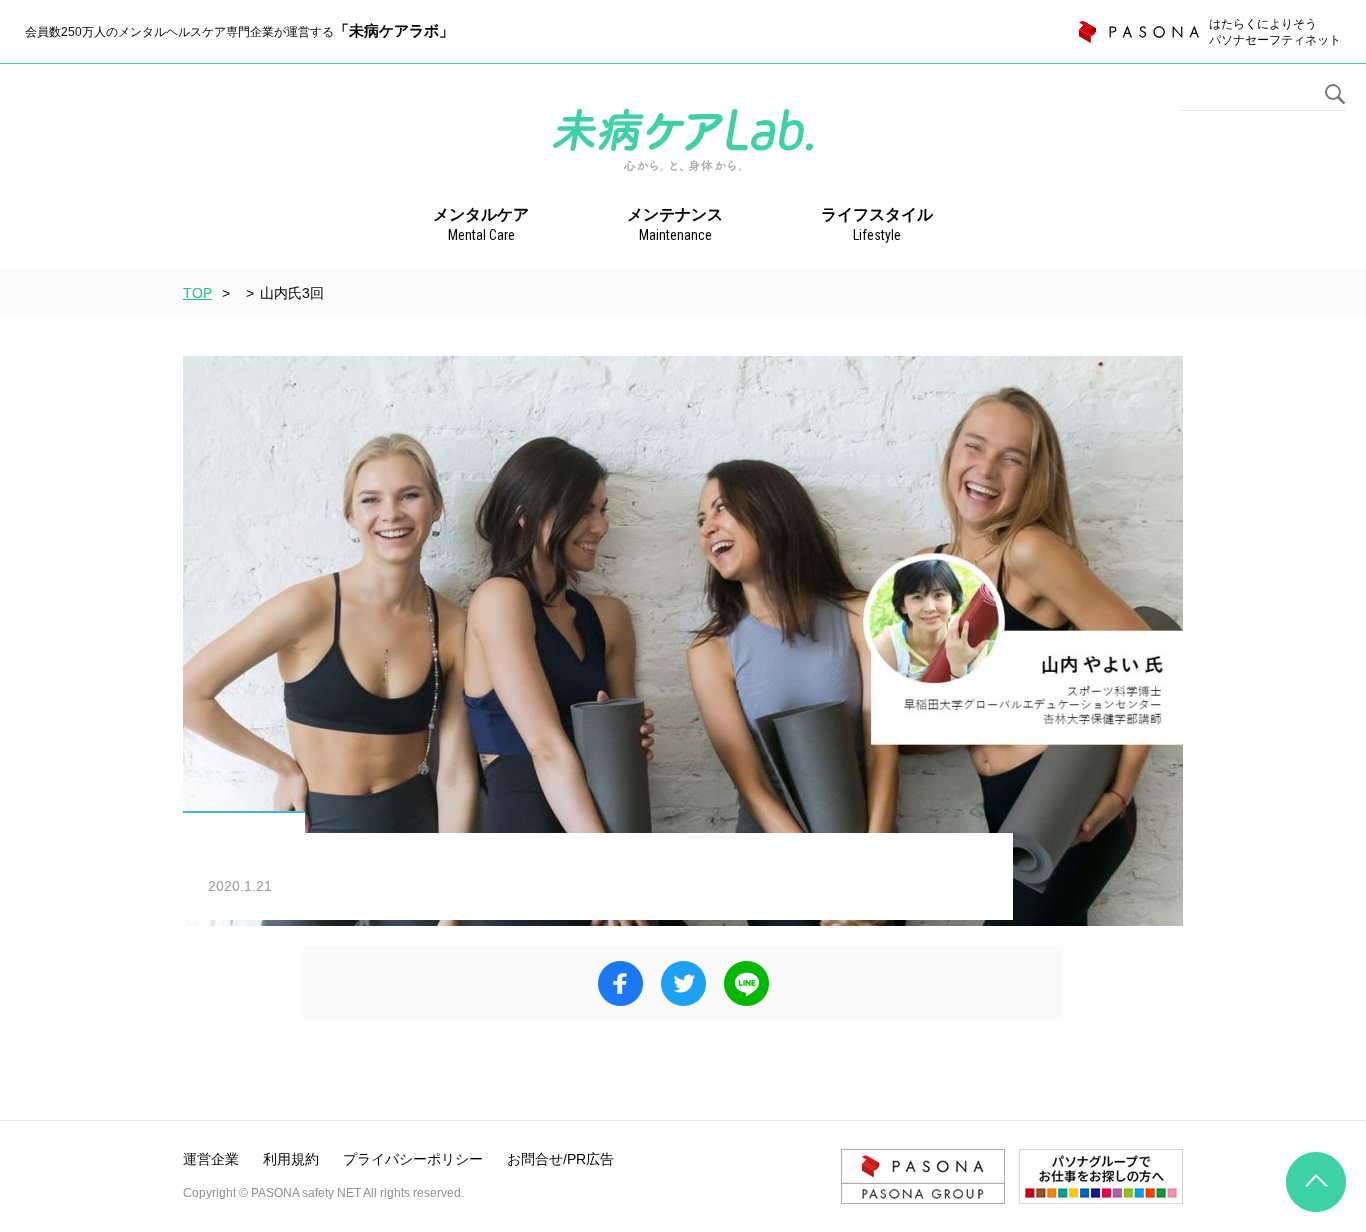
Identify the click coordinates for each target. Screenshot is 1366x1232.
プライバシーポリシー (413, 1159)
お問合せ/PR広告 (560, 1159)
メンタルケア (481, 224)
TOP (197, 293)
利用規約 (291, 1159)
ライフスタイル (877, 224)
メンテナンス (675, 224)
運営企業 (211, 1159)
